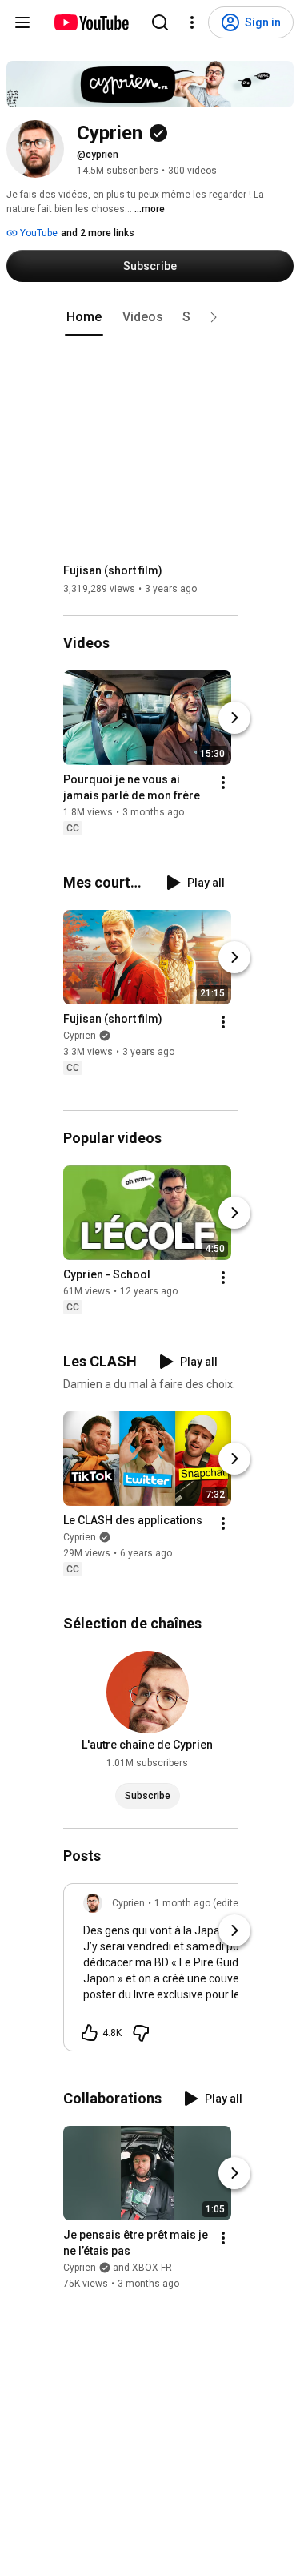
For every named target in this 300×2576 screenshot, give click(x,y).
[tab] (84, 317)
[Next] (234, 718)
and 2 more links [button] (98, 233)
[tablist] (150, 317)
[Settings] (192, 22)
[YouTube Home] (91, 22)
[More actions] (223, 783)
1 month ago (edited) (201, 1903)
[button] (214, 317)
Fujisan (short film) (113, 570)
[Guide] (22, 22)
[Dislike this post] (141, 2033)
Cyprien (80, 1036)
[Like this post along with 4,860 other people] (90, 2033)
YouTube (38, 233)
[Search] (160, 22)
